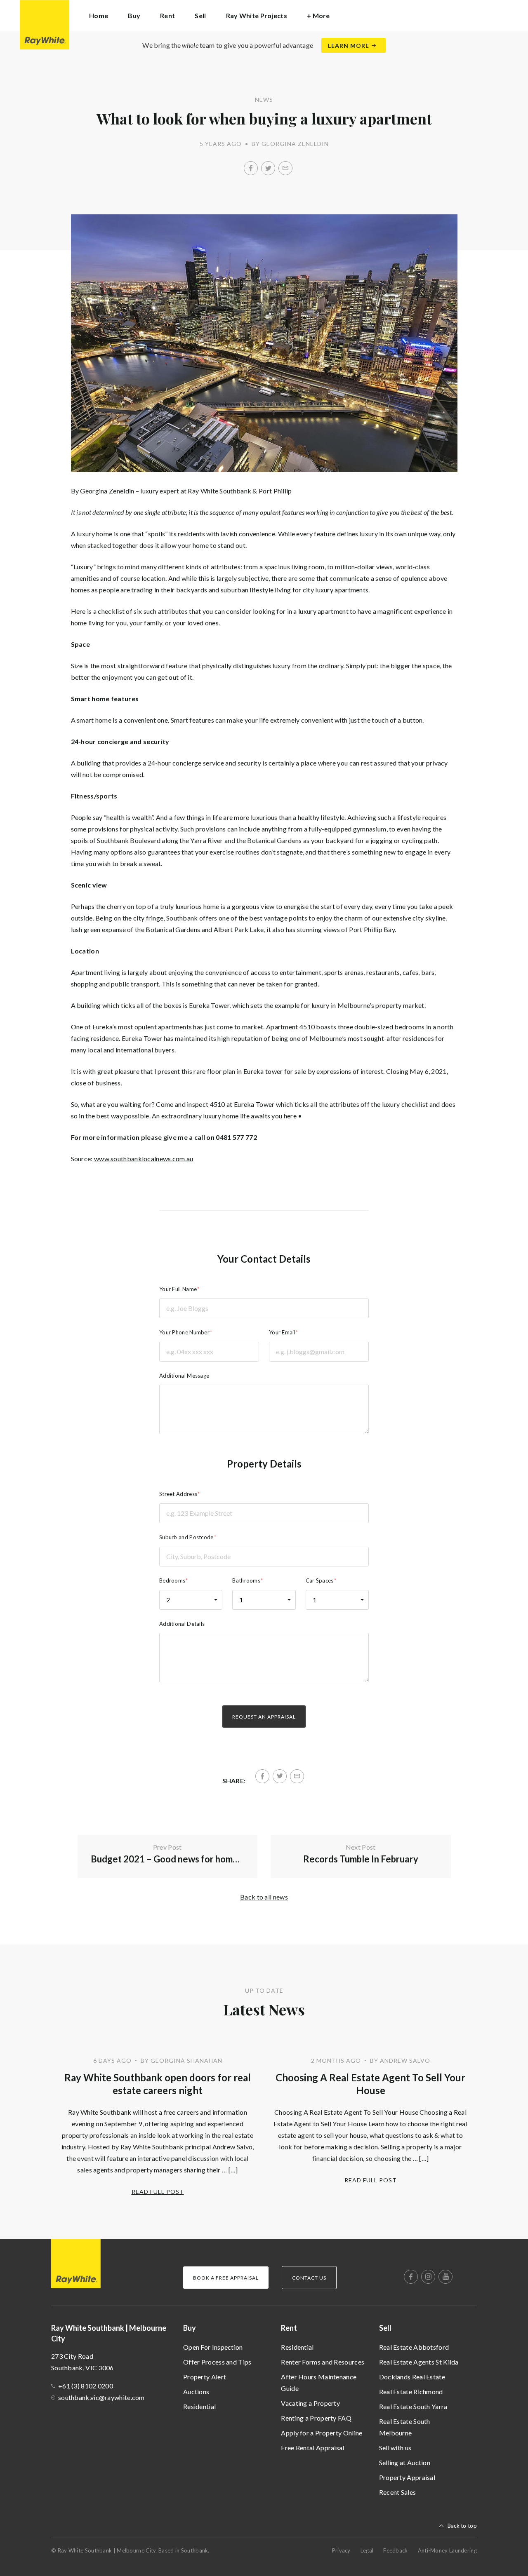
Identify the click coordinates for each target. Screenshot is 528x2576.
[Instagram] (428, 2277)
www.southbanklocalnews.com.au (144, 1159)
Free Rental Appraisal (312, 2448)
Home (99, 15)
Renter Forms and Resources (323, 2362)
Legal (367, 2550)
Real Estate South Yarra (413, 2406)
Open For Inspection (213, 2347)
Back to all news (264, 1897)
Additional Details (182, 1624)
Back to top (462, 2526)
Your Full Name (178, 1289)
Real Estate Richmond (411, 2392)
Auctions (196, 2392)
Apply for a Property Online (322, 2433)
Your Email (282, 1332)
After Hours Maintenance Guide (319, 2382)
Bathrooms (246, 1580)
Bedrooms (172, 1580)
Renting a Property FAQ (316, 2418)
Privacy (341, 2550)
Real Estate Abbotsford (414, 2347)
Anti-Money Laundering (447, 2550)
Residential (199, 2406)
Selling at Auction (405, 2462)
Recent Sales (398, 2492)
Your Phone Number (184, 1332)
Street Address (178, 1494)
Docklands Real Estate (412, 2377)
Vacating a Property (310, 2403)
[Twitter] (268, 168)
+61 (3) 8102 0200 (86, 2386)
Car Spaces (320, 1580)
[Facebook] (251, 168)
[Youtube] (445, 2277)
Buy (190, 2328)
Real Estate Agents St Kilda (419, 2362)
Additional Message (184, 1376)
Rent (289, 2328)
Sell (385, 2328)
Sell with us (395, 2448)
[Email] (285, 168)
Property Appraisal (407, 2477)
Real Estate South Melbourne (405, 2427)
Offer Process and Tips (217, 2362)
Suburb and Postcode (186, 1537)
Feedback (395, 2550)
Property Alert (205, 2377)
